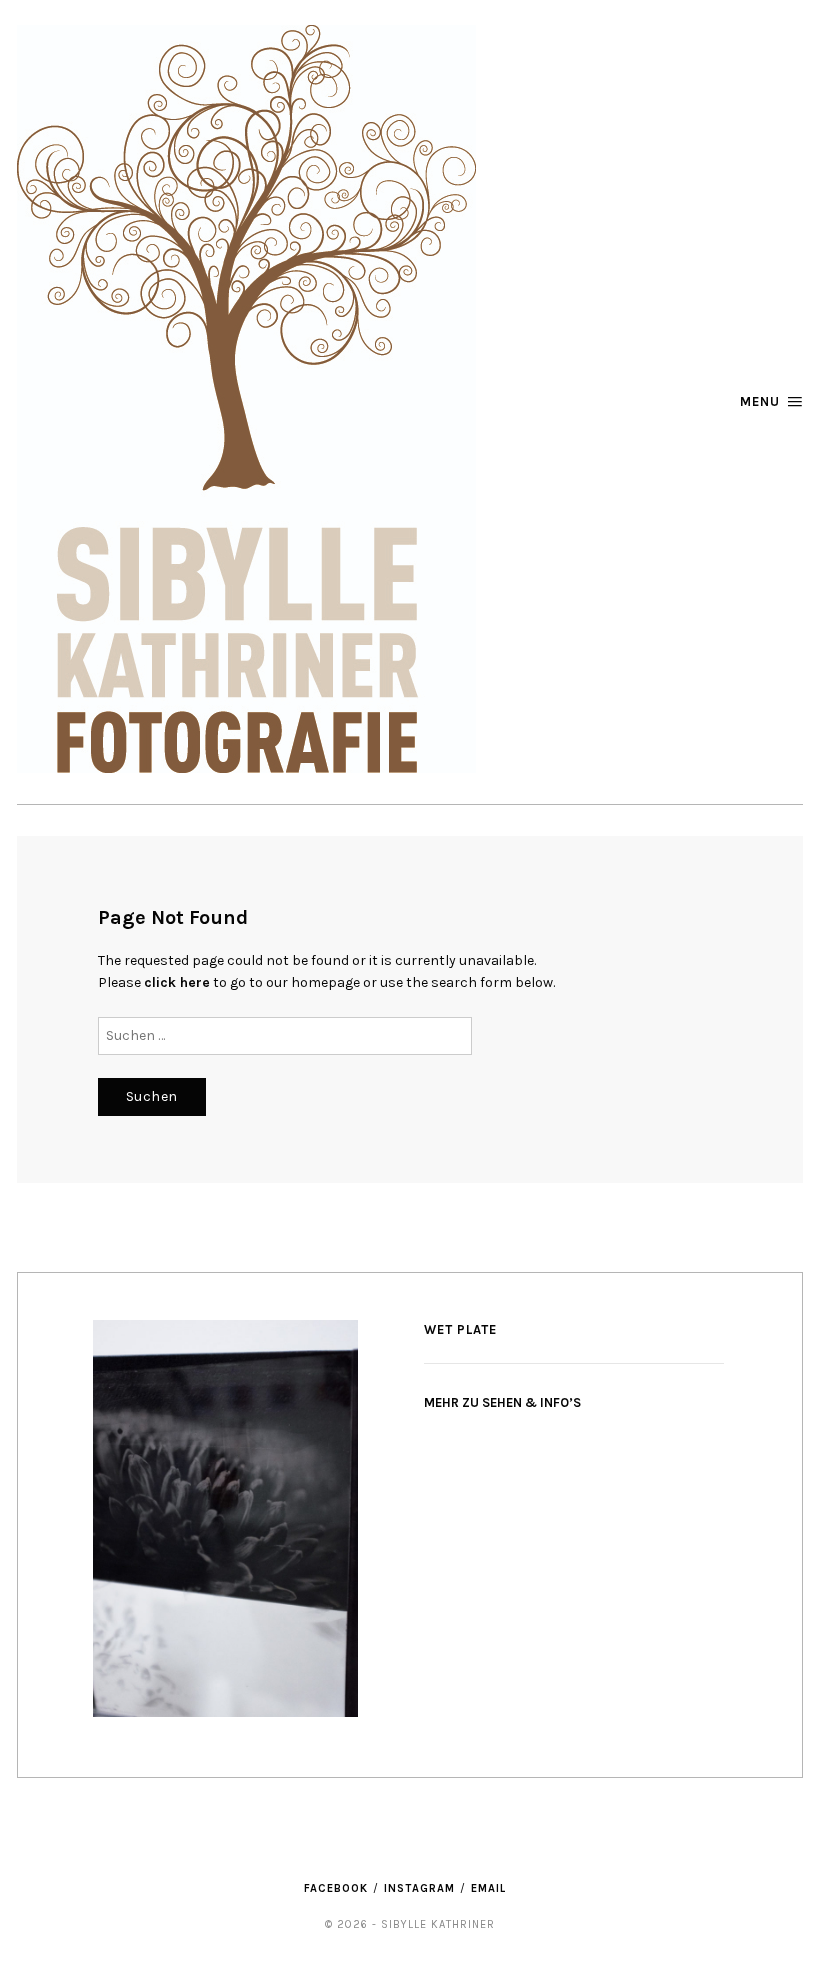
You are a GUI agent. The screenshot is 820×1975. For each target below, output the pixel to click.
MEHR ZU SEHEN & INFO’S (502, 1402)
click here (177, 982)
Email (488, 1888)
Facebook (336, 1888)
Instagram (419, 1888)
